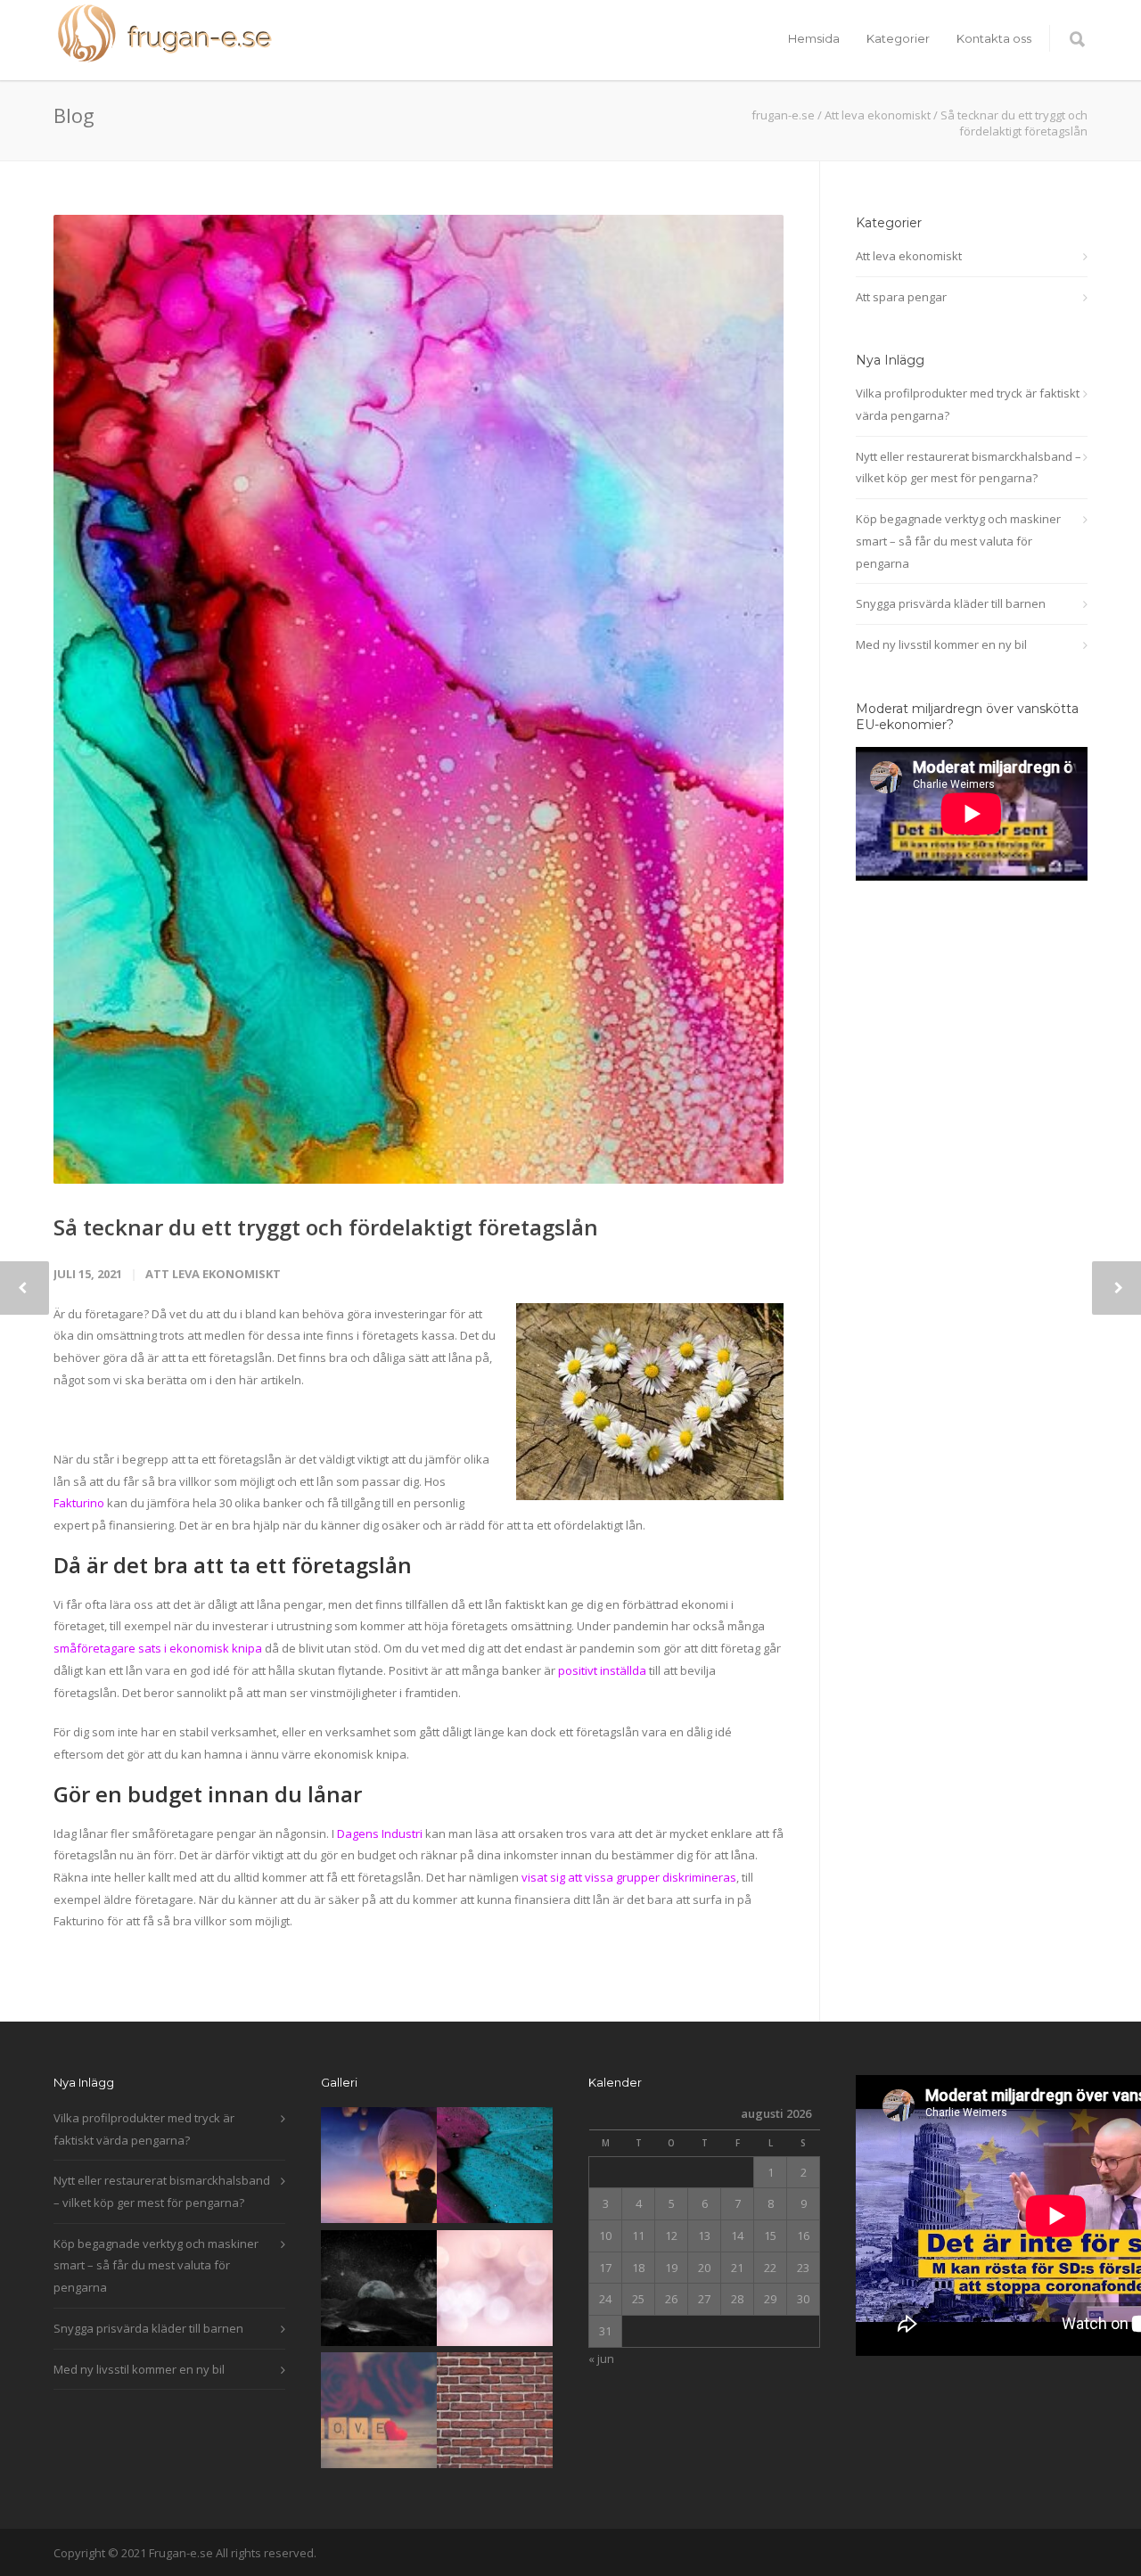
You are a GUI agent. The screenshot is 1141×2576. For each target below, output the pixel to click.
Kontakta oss (994, 38)
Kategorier (898, 38)
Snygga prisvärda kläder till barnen (951, 603)
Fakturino (79, 1503)
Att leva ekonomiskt (878, 115)
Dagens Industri (380, 1834)
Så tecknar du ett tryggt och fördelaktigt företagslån (326, 1227)
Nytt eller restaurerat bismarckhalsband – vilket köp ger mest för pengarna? (969, 468)
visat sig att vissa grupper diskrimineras (629, 1877)
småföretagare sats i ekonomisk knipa (158, 1648)
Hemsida (814, 38)
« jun (601, 2359)
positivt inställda (602, 1670)
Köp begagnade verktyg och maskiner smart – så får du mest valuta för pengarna (958, 541)
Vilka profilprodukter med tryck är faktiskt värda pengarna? (968, 404)
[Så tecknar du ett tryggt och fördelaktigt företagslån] (419, 699)
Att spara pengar (901, 297)
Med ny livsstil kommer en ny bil (941, 644)
